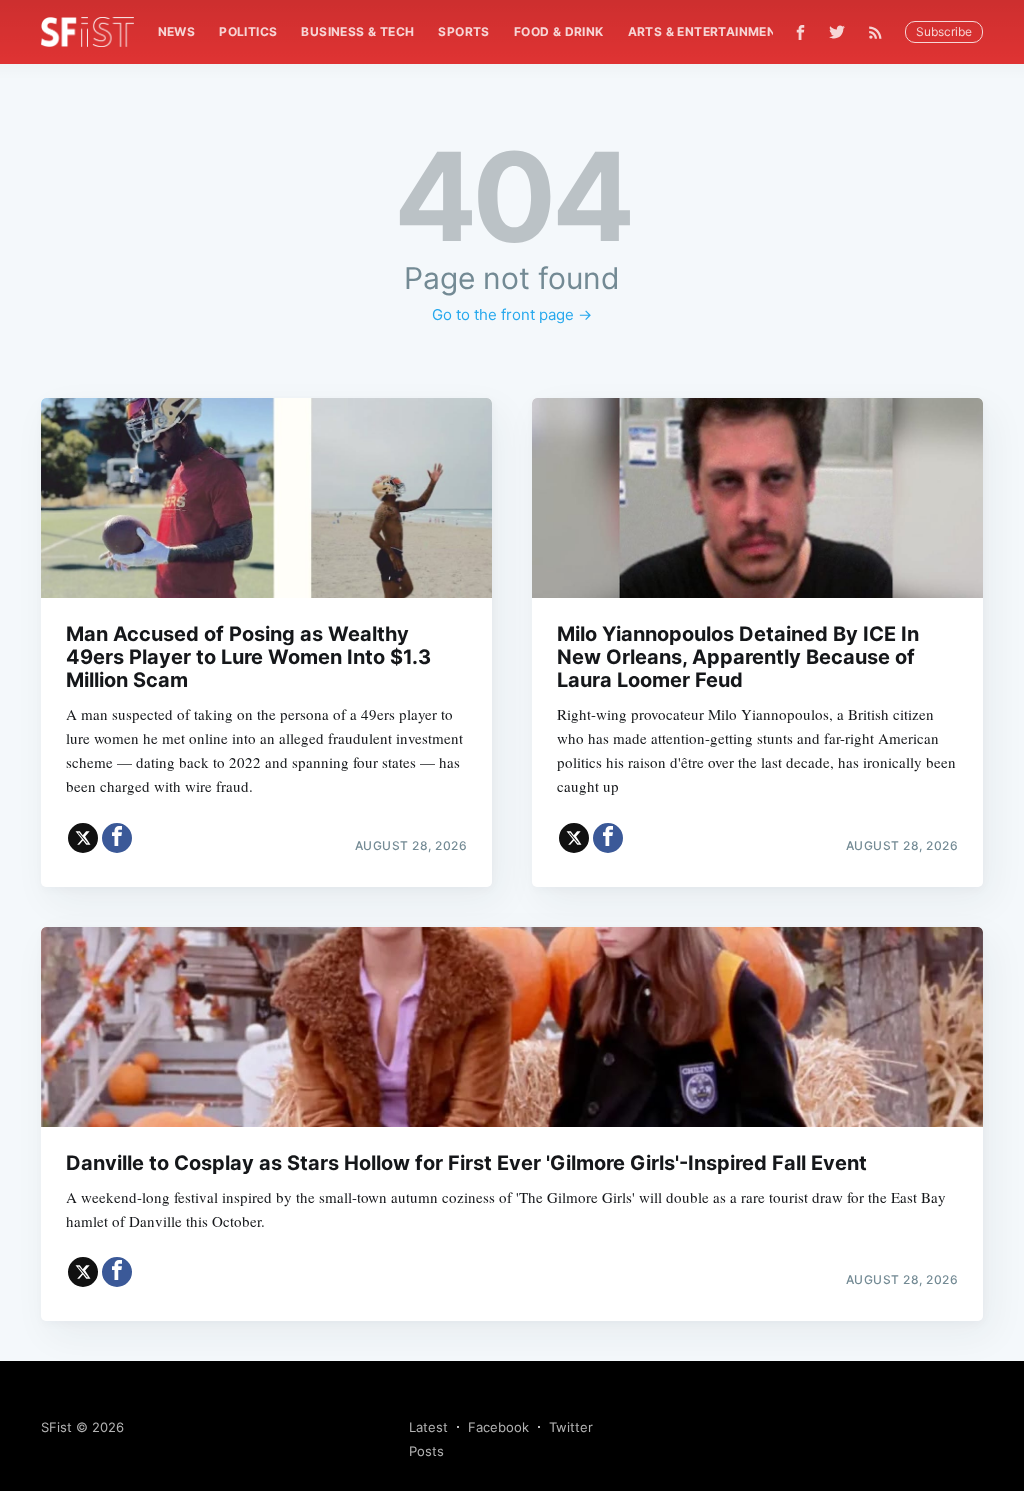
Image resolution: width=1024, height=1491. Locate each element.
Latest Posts (428, 1439)
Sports (463, 31)
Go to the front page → (512, 314)
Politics (248, 31)
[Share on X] (83, 838)
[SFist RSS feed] (880, 32)
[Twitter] (837, 32)
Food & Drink (559, 31)
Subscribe (944, 31)
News (177, 31)
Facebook (498, 1427)
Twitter (571, 1427)
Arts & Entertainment (706, 31)
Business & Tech (357, 31)
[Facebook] (800, 32)
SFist (56, 1427)
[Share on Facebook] (117, 838)
